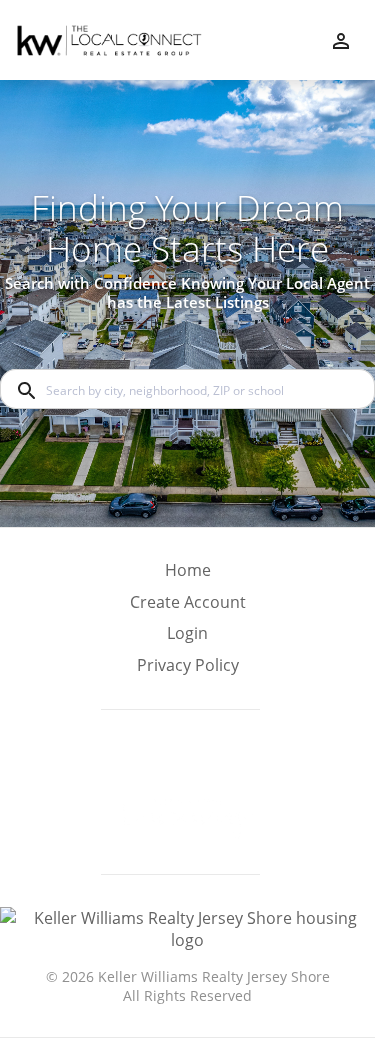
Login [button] (187, 633)
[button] (188, 639)
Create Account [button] (188, 602)
